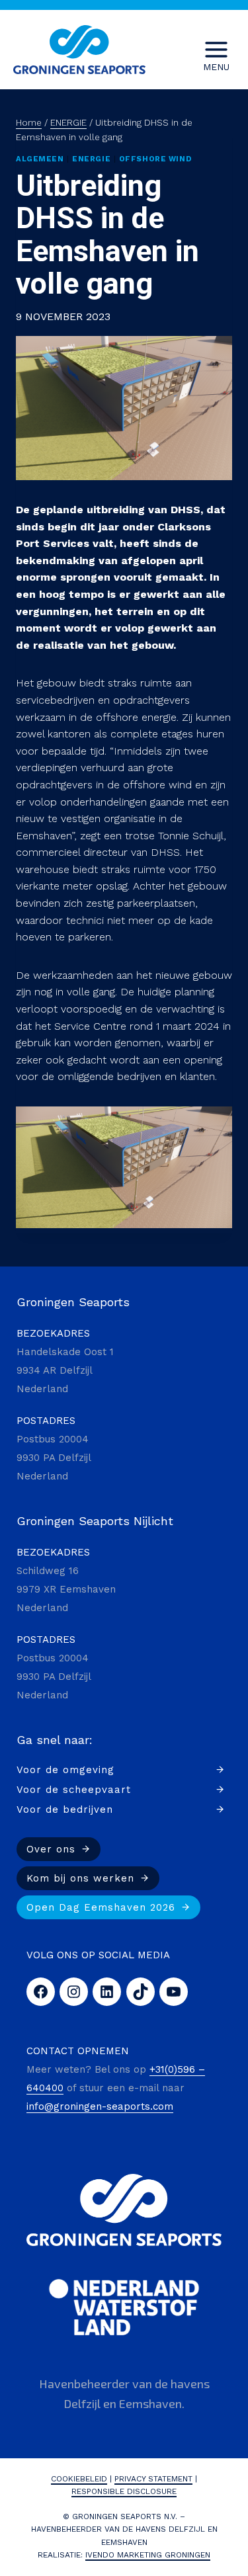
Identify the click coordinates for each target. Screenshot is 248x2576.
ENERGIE (91, 159)
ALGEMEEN (40, 159)
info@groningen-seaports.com (100, 2106)
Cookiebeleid (79, 2479)
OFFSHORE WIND (155, 159)
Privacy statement (153, 2479)
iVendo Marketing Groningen (148, 2555)
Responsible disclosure (124, 2491)
